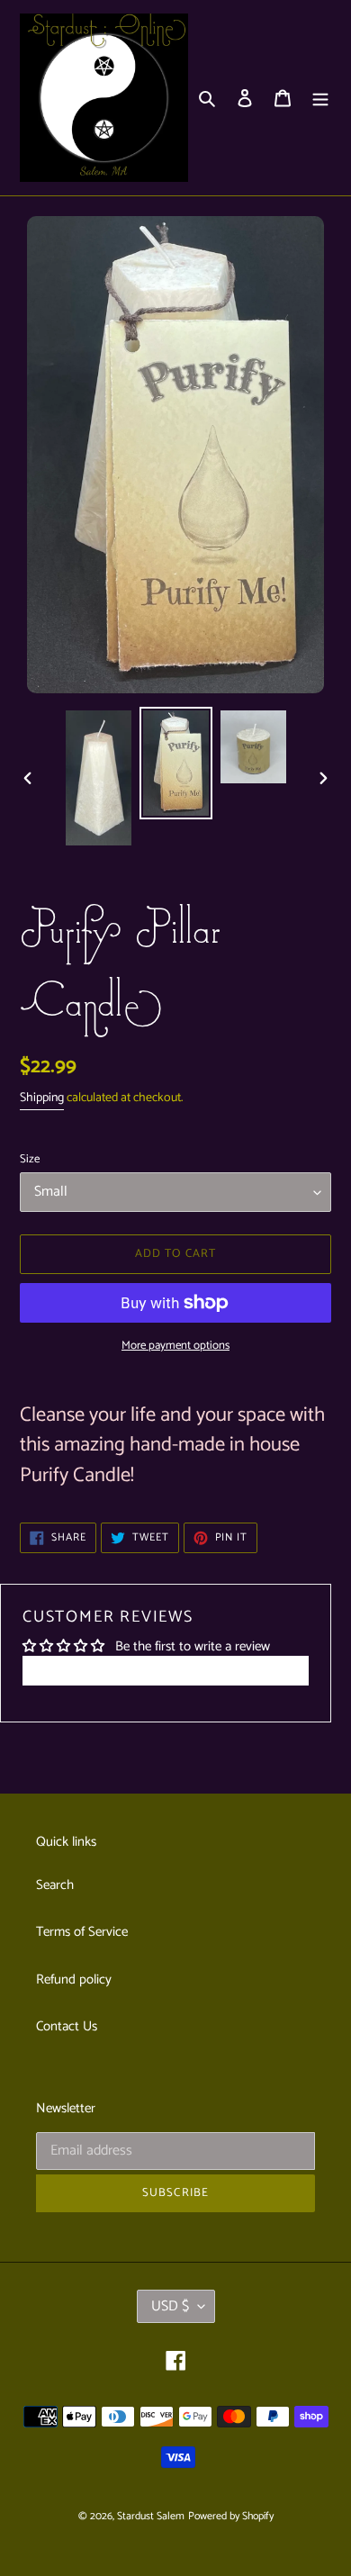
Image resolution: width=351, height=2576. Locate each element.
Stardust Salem (151, 2516)
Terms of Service (82, 1932)
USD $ (170, 2306)
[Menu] (320, 98)
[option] (99, 778)
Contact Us (67, 2026)
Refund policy (74, 1979)
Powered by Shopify (231, 2516)
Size (30, 1160)
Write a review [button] (166, 1671)
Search (55, 1885)
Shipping (42, 1098)
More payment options (175, 1346)
